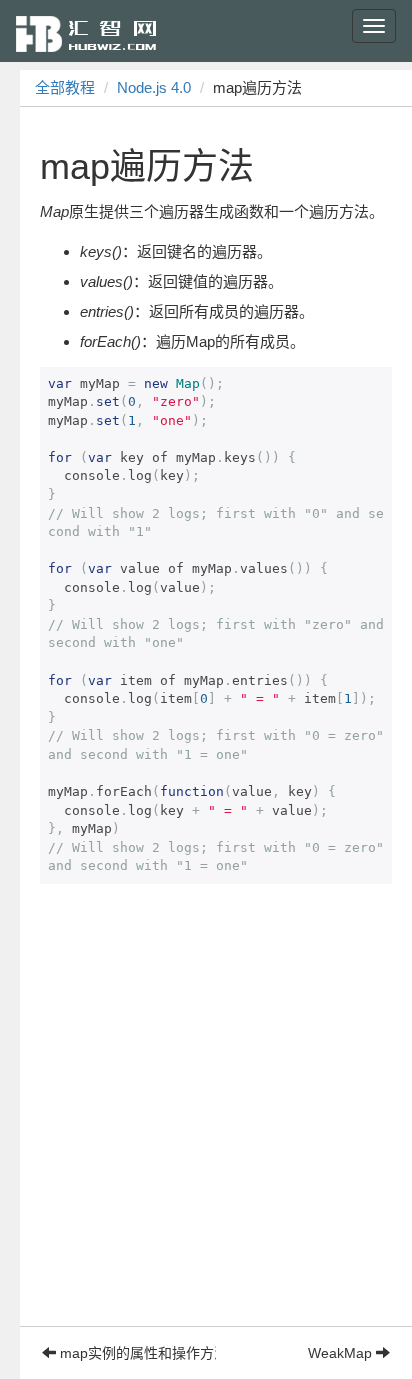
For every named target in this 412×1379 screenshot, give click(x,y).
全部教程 (65, 87)
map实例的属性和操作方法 (136, 1353)
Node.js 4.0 (154, 87)
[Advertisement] (206, 1120)
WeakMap (342, 1353)
